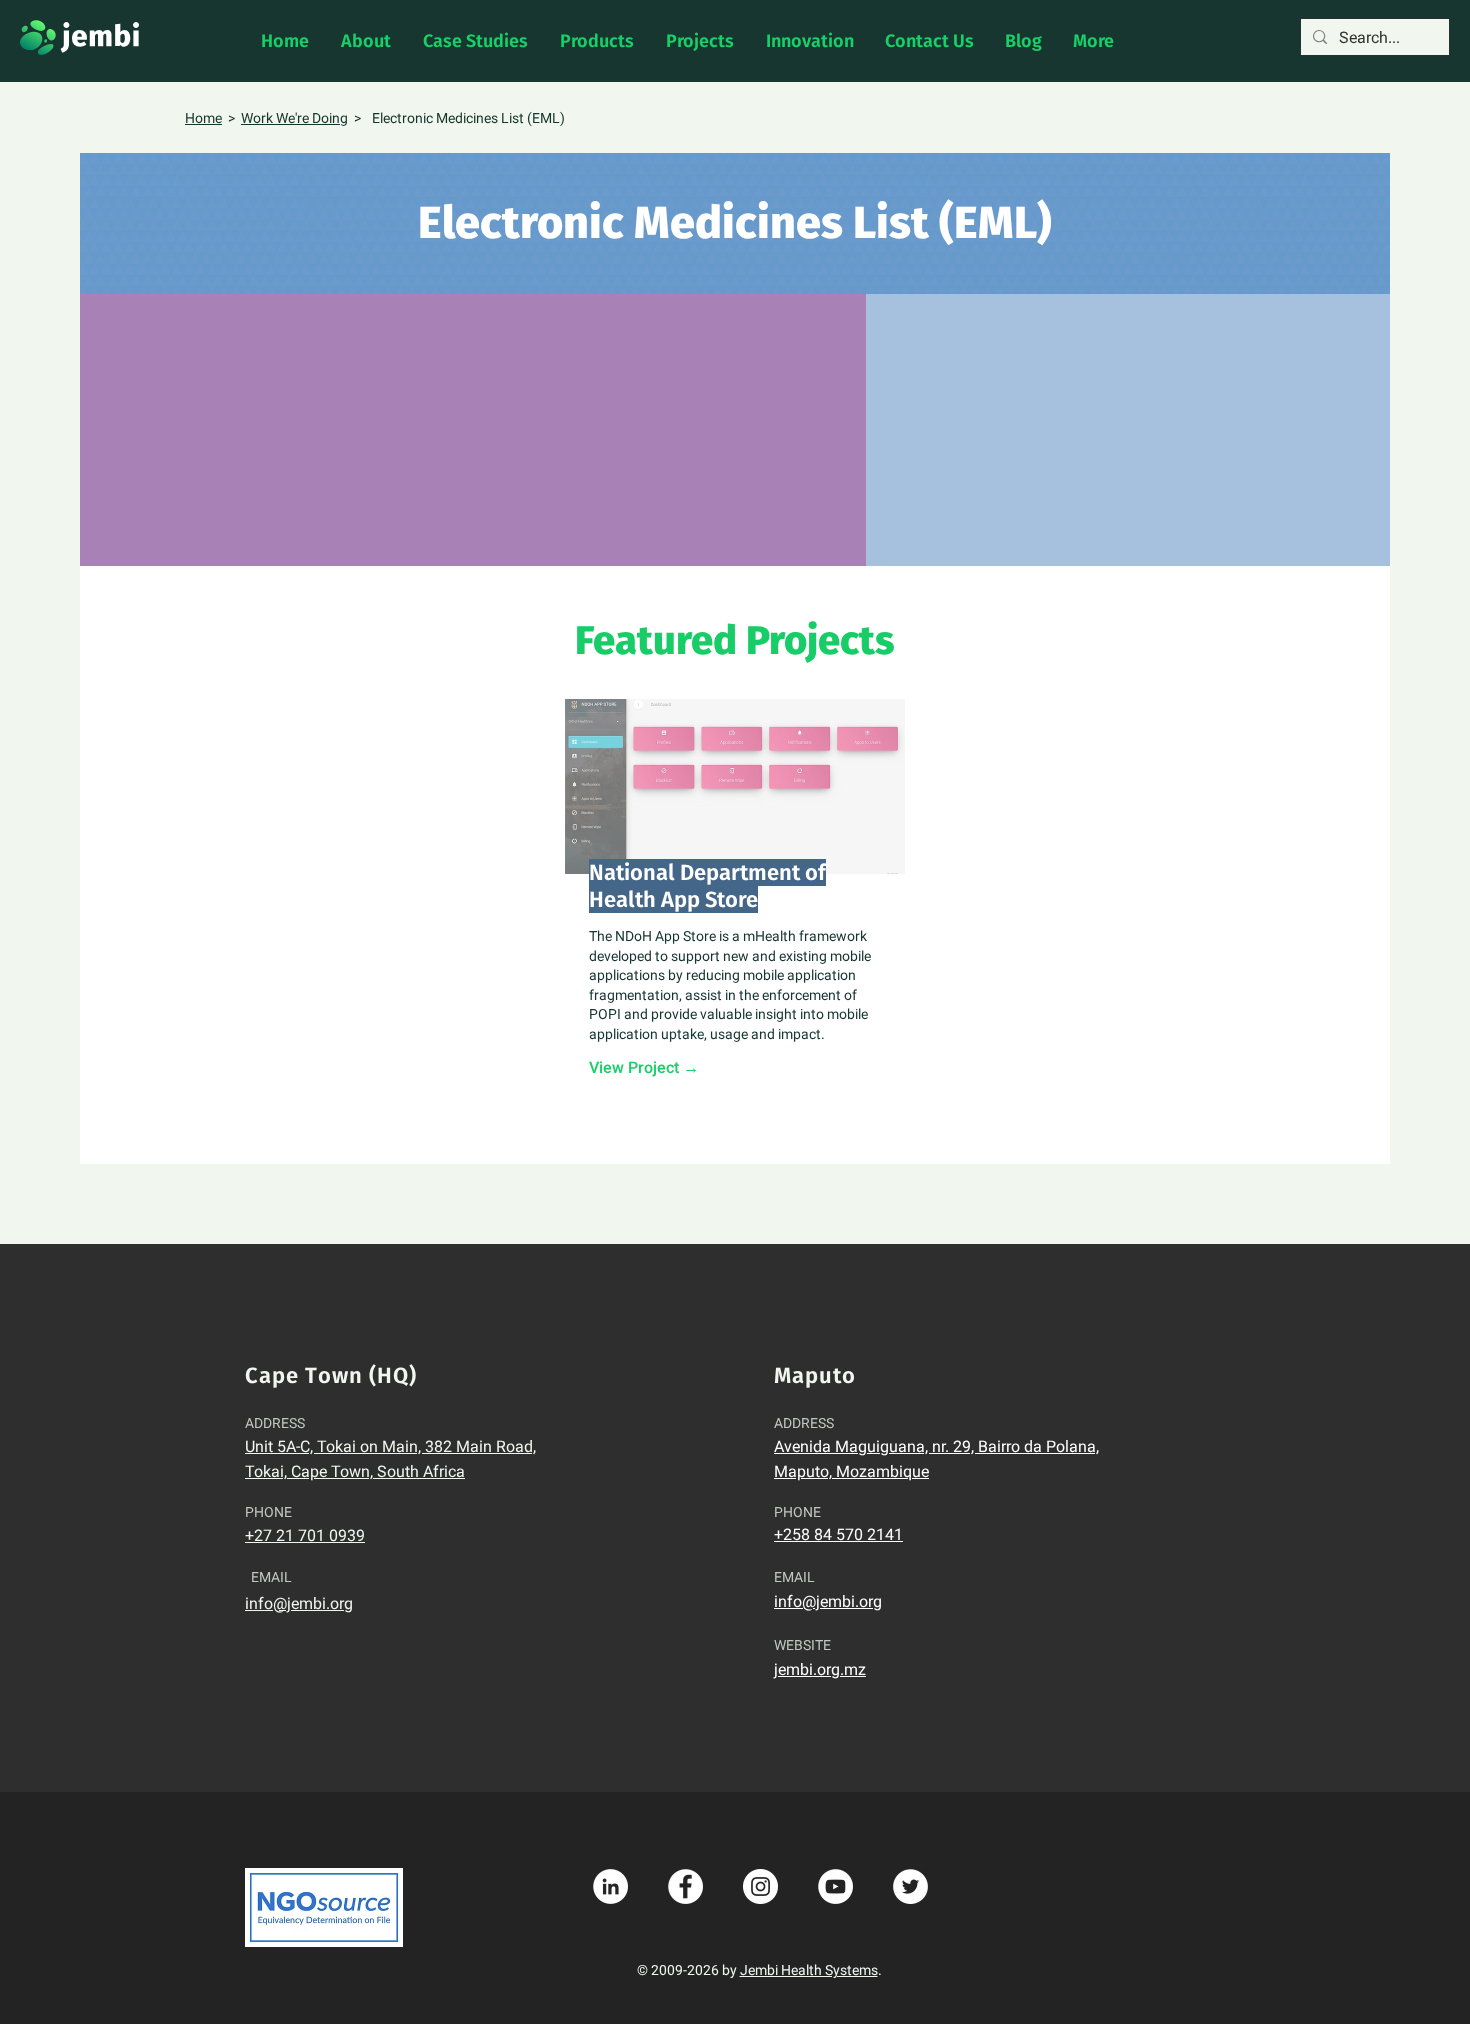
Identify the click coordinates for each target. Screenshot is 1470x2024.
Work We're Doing (294, 118)
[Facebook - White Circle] (685, 1886)
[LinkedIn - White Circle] (610, 1886)
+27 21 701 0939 (305, 1535)
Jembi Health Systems (809, 1970)
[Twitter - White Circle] (910, 1886)
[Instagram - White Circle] (760, 1886)
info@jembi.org (299, 1603)
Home (203, 118)
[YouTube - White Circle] (835, 1886)
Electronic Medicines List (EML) (468, 118)
